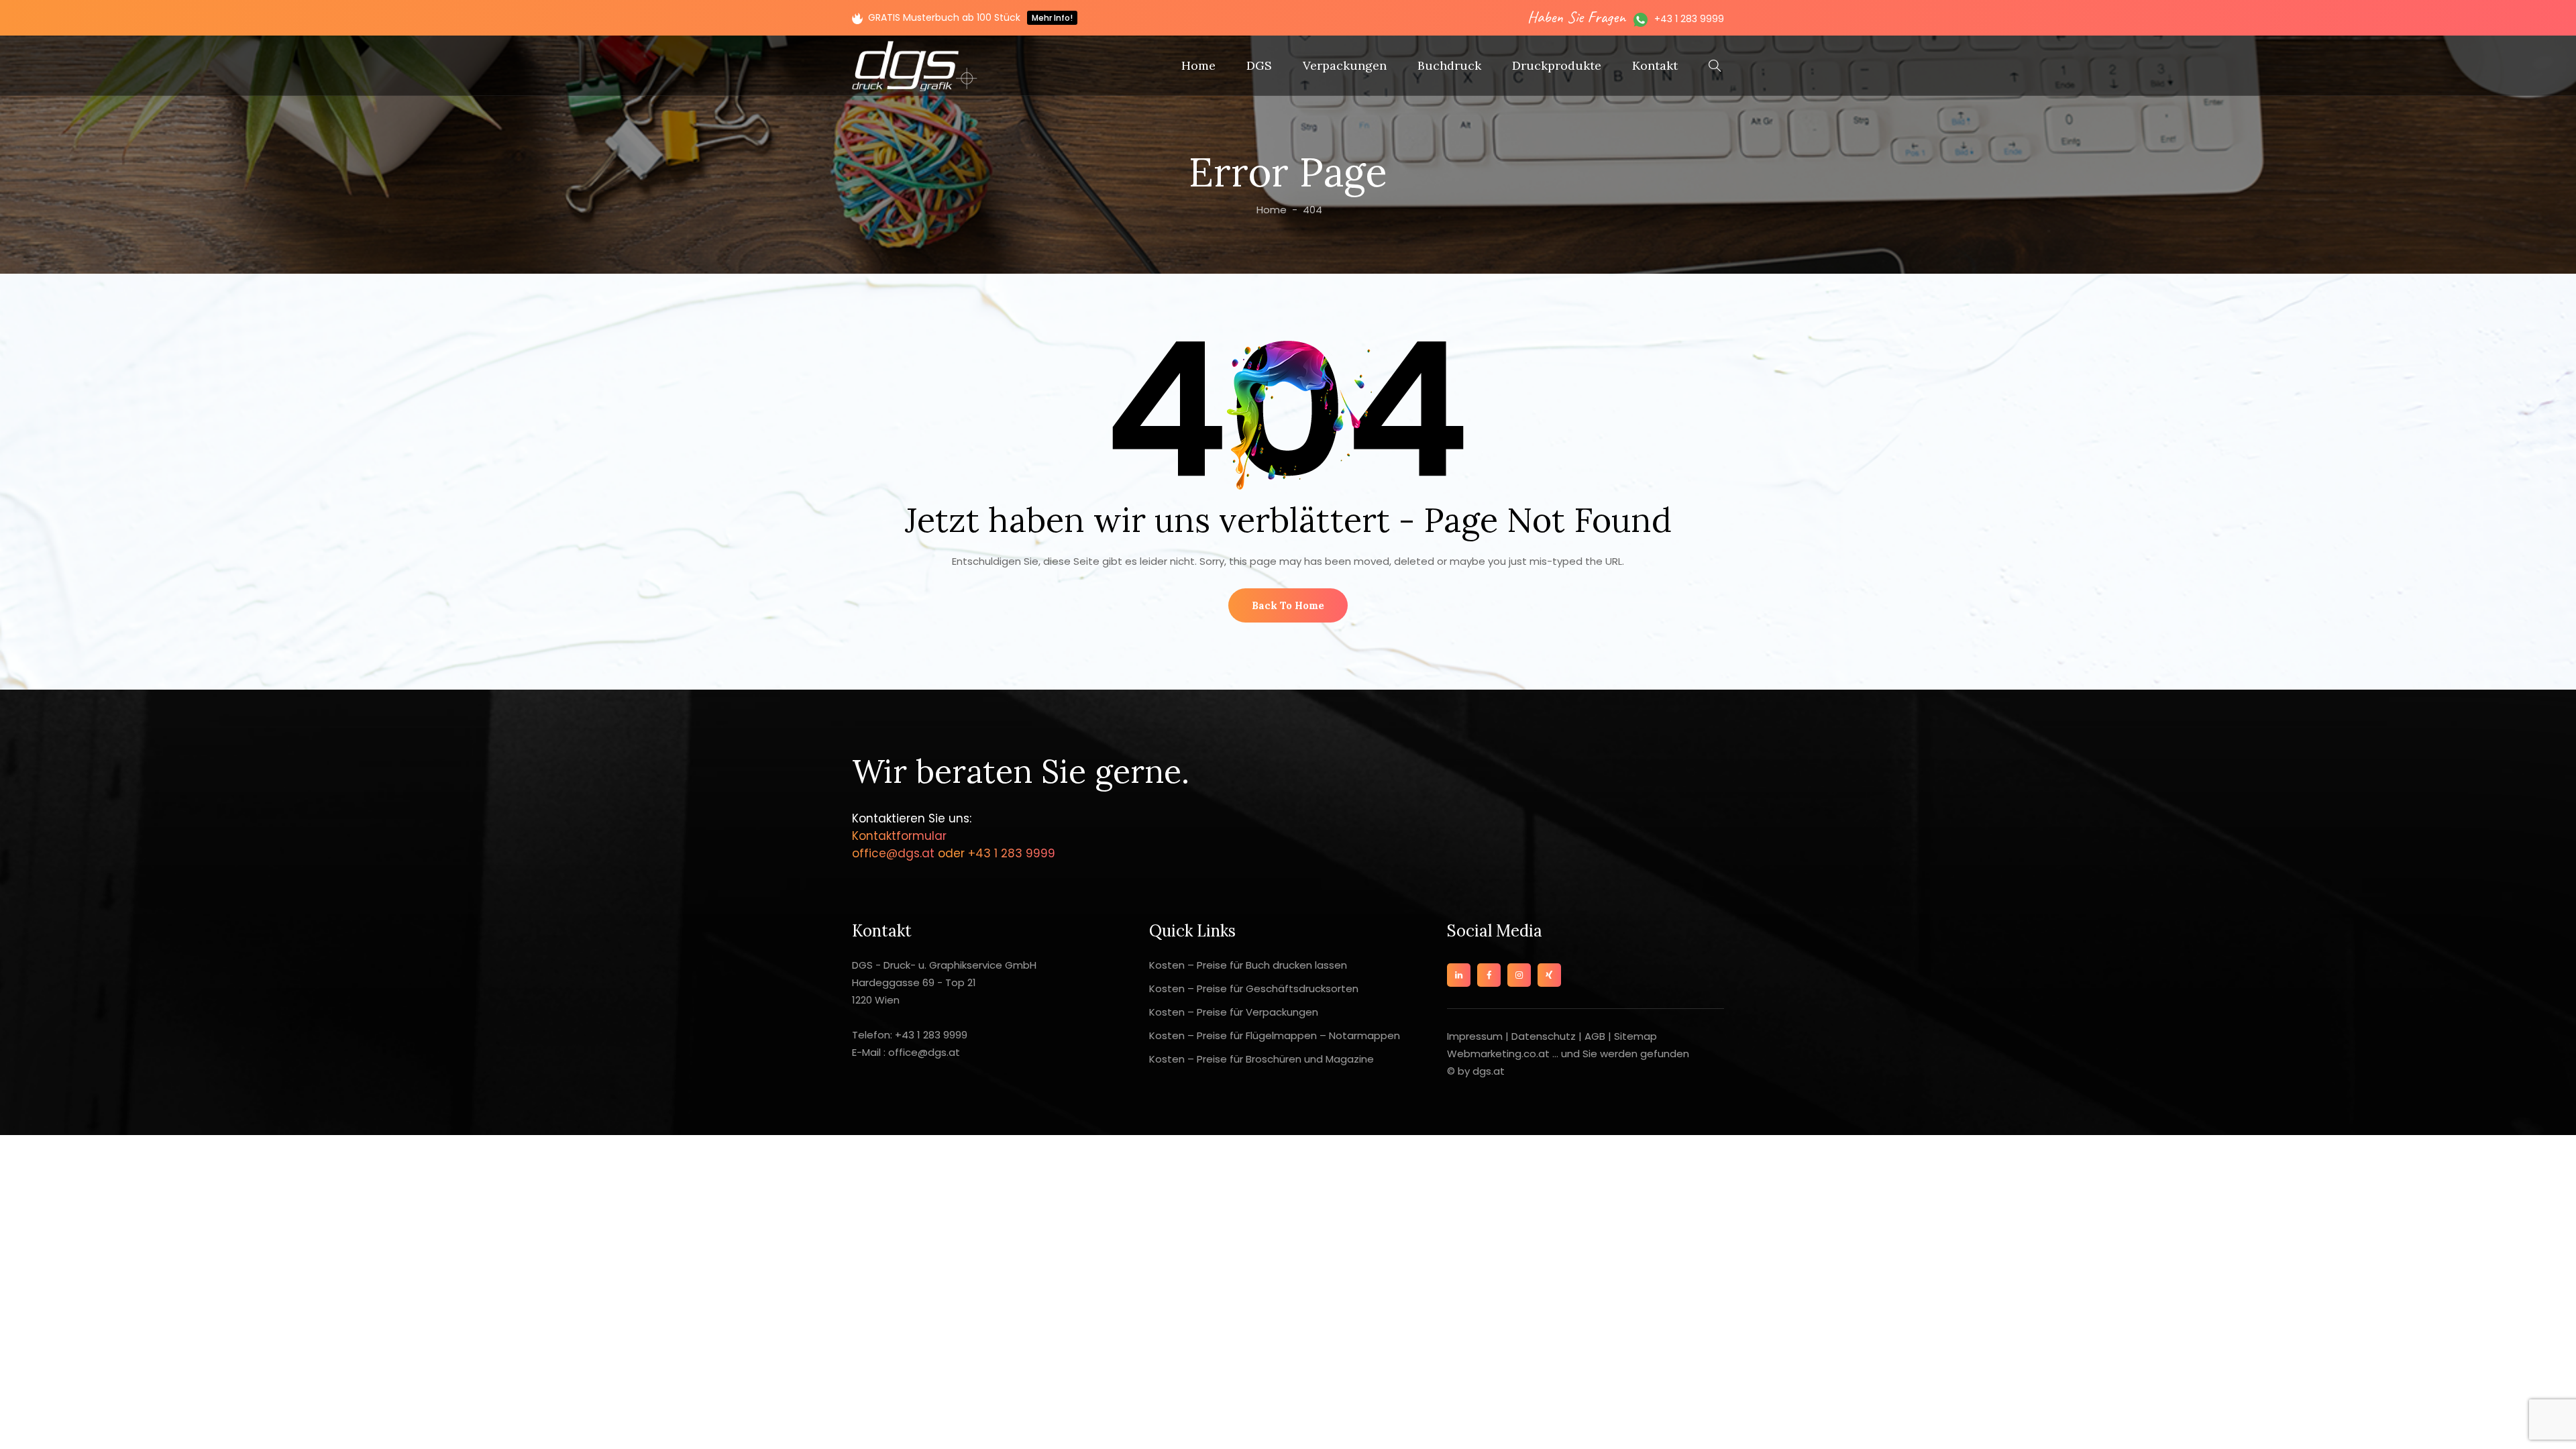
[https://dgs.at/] (915, 66)
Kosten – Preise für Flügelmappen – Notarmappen (1275, 1035)
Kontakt (1655, 65)
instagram (1519, 975)
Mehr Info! (1052, 18)
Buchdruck (1449, 65)
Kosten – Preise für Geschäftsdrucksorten (1254, 988)
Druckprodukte (1557, 65)
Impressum (1476, 1036)
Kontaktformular (899, 836)
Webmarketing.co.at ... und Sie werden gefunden (1568, 1054)
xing (1549, 975)
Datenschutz (1544, 1036)
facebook (1489, 975)
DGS (1259, 65)
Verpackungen (1345, 65)
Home (1198, 65)
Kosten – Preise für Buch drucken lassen (1248, 965)
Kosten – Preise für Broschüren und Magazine (1262, 1059)
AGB (1595, 1036)
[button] (1288, 605)
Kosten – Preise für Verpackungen (1234, 1012)
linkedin (1459, 975)
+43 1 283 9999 (1689, 19)
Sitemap (1635, 1036)
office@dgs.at (895, 853)
